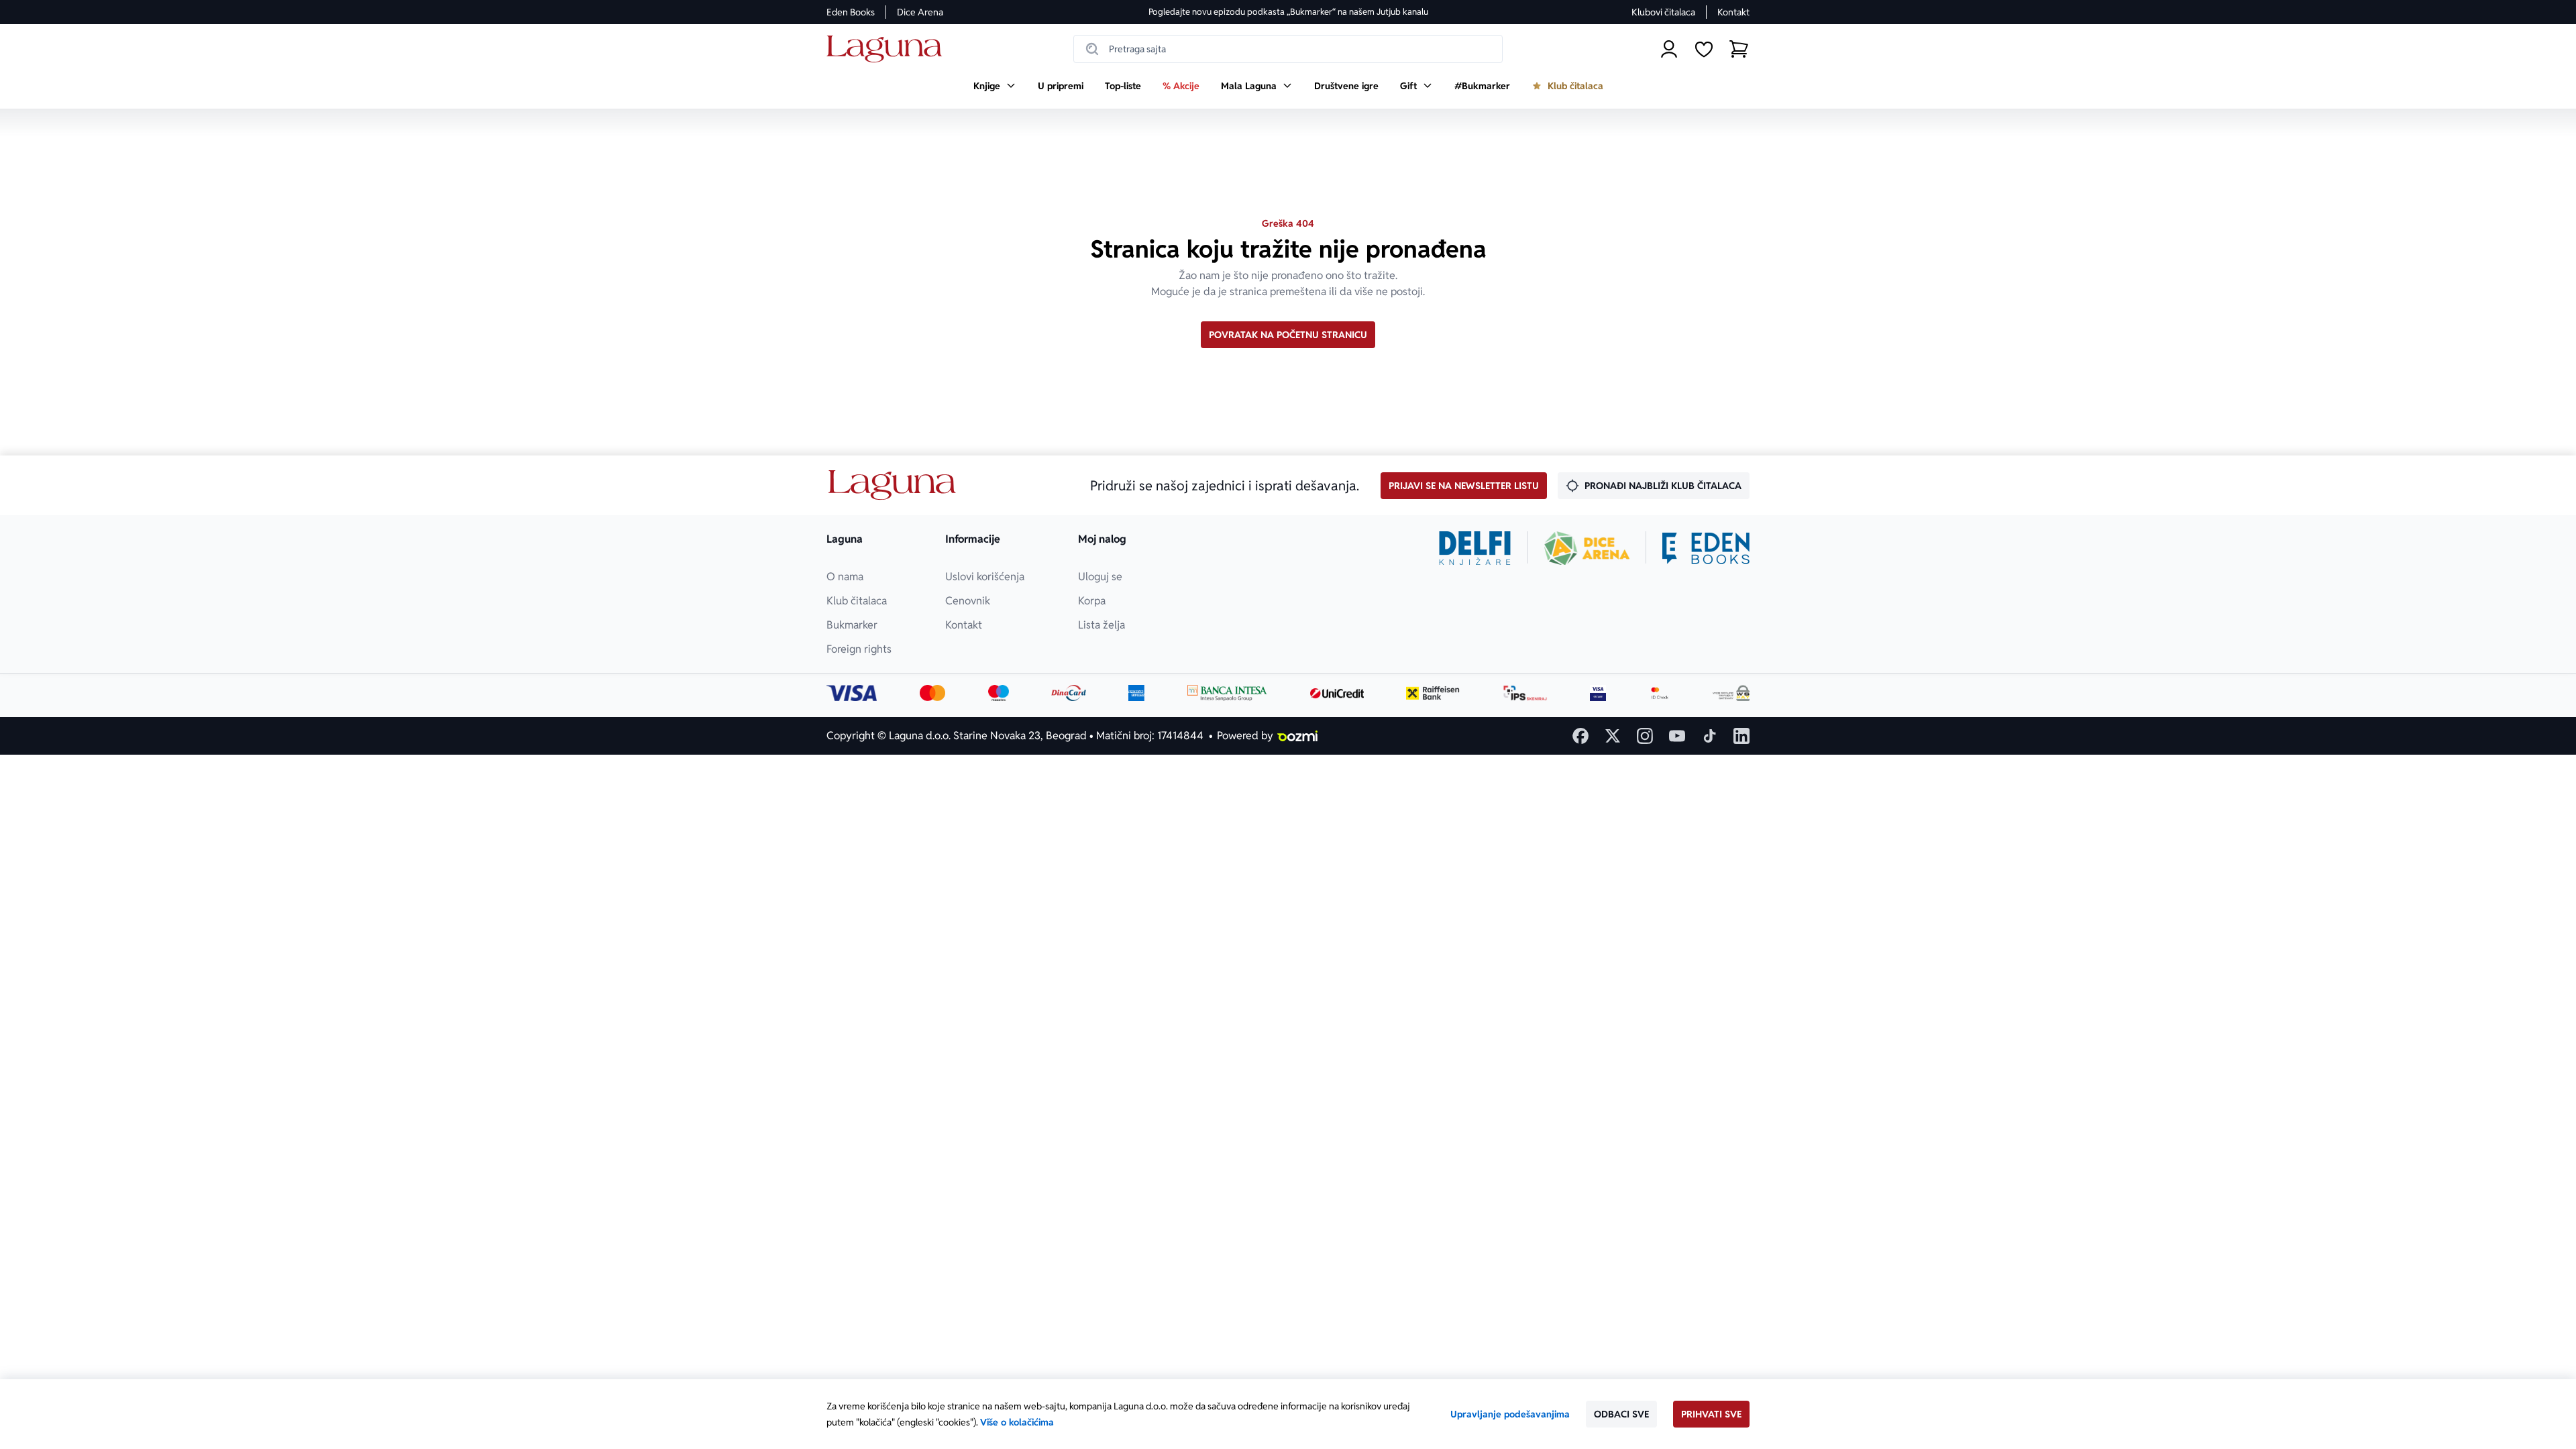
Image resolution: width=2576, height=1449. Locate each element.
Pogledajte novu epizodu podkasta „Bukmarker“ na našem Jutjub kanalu (1288, 12)
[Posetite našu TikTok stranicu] (1709, 736)
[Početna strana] (888, 49)
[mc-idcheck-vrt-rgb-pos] (1660, 693)
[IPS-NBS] (1525, 693)
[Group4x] (999, 693)
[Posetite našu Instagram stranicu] (1645, 736)
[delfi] (1475, 548)
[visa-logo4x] (852, 693)
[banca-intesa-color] (1228, 693)
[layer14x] (1136, 693)
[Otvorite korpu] (1739, 49)
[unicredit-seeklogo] (1337, 693)
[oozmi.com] (1297, 736)
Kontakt (1733, 12)
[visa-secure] (1598, 693)
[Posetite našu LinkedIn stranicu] (1741, 736)
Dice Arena (920, 12)
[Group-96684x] (1706, 548)
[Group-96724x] (1069, 693)
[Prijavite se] (1669, 49)
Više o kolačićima (1017, 1422)
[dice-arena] (1587, 548)
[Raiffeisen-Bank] (1433, 693)
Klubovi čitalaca (1663, 12)
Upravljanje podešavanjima (1510, 1414)
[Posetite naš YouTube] (1677, 736)
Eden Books (851, 12)
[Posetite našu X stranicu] (1613, 736)
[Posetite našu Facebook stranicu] (1580, 736)
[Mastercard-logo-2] (933, 693)
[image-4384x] (1731, 693)
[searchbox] (1288, 49)
